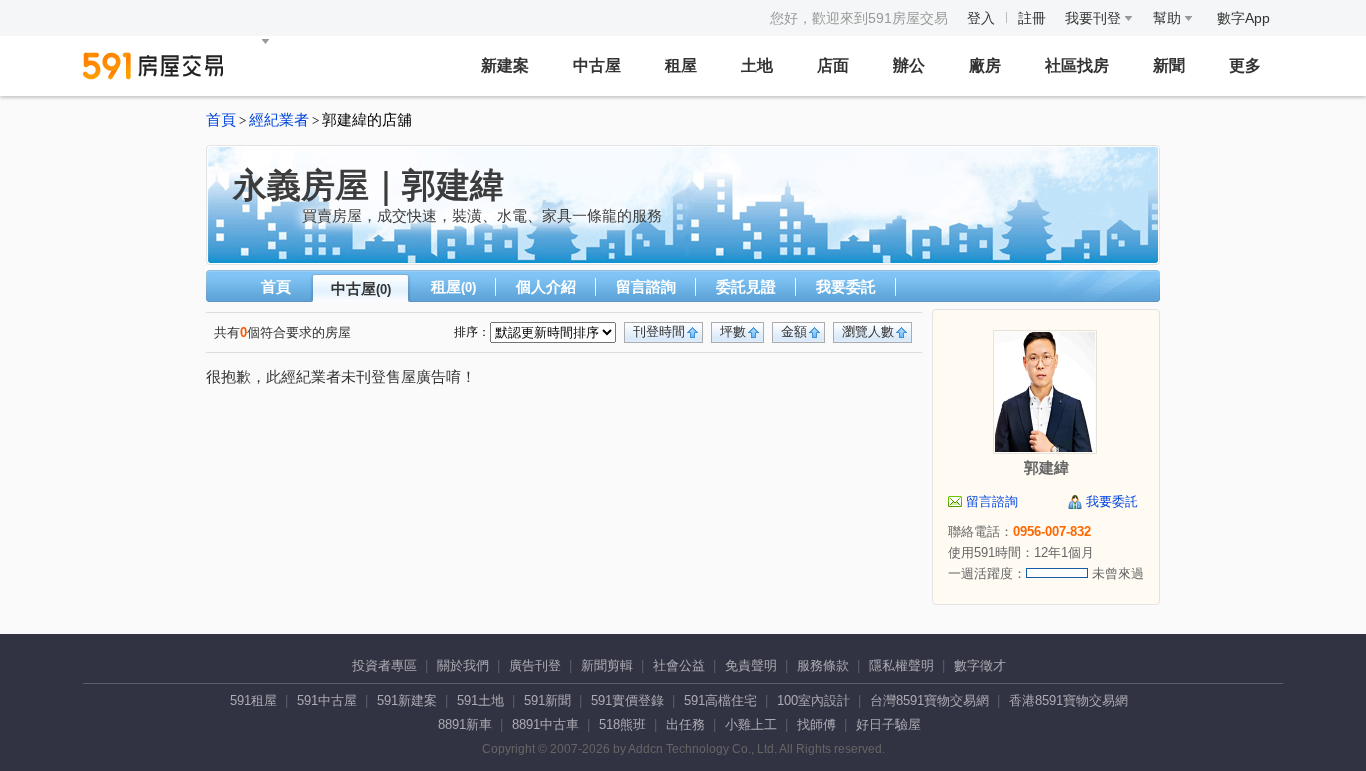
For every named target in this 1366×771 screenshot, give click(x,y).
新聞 (1169, 65)
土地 (757, 65)
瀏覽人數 (868, 331)
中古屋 (597, 65)
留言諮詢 (646, 286)
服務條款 (823, 665)
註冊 (1032, 18)
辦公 (909, 65)
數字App (1243, 18)
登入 (981, 18)
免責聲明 (751, 665)
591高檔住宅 (720, 700)
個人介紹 (546, 286)
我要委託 (846, 286)
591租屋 (253, 700)
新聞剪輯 (607, 665)
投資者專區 (384, 665)
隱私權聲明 (901, 665)
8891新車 (465, 724)
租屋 (681, 65)
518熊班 (622, 724)
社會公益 (679, 665)
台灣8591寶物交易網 (929, 700)
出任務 (685, 724)
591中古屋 (327, 700)
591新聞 (547, 700)
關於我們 (463, 665)
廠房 (985, 65)
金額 (794, 331)
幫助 (1169, 18)
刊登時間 (659, 331)
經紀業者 (279, 120)
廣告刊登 (535, 665)
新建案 (505, 65)
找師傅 (816, 724)
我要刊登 (1095, 18)
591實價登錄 (627, 700)
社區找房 (1077, 65)
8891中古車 (545, 724)
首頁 (221, 120)
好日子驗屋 (888, 724)
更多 (1245, 65)
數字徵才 (980, 665)
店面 (833, 65)
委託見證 (746, 286)
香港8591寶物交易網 (1068, 700)
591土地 (480, 700)
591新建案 (407, 700)
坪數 (733, 331)
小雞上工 (751, 724)
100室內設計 (813, 700)
